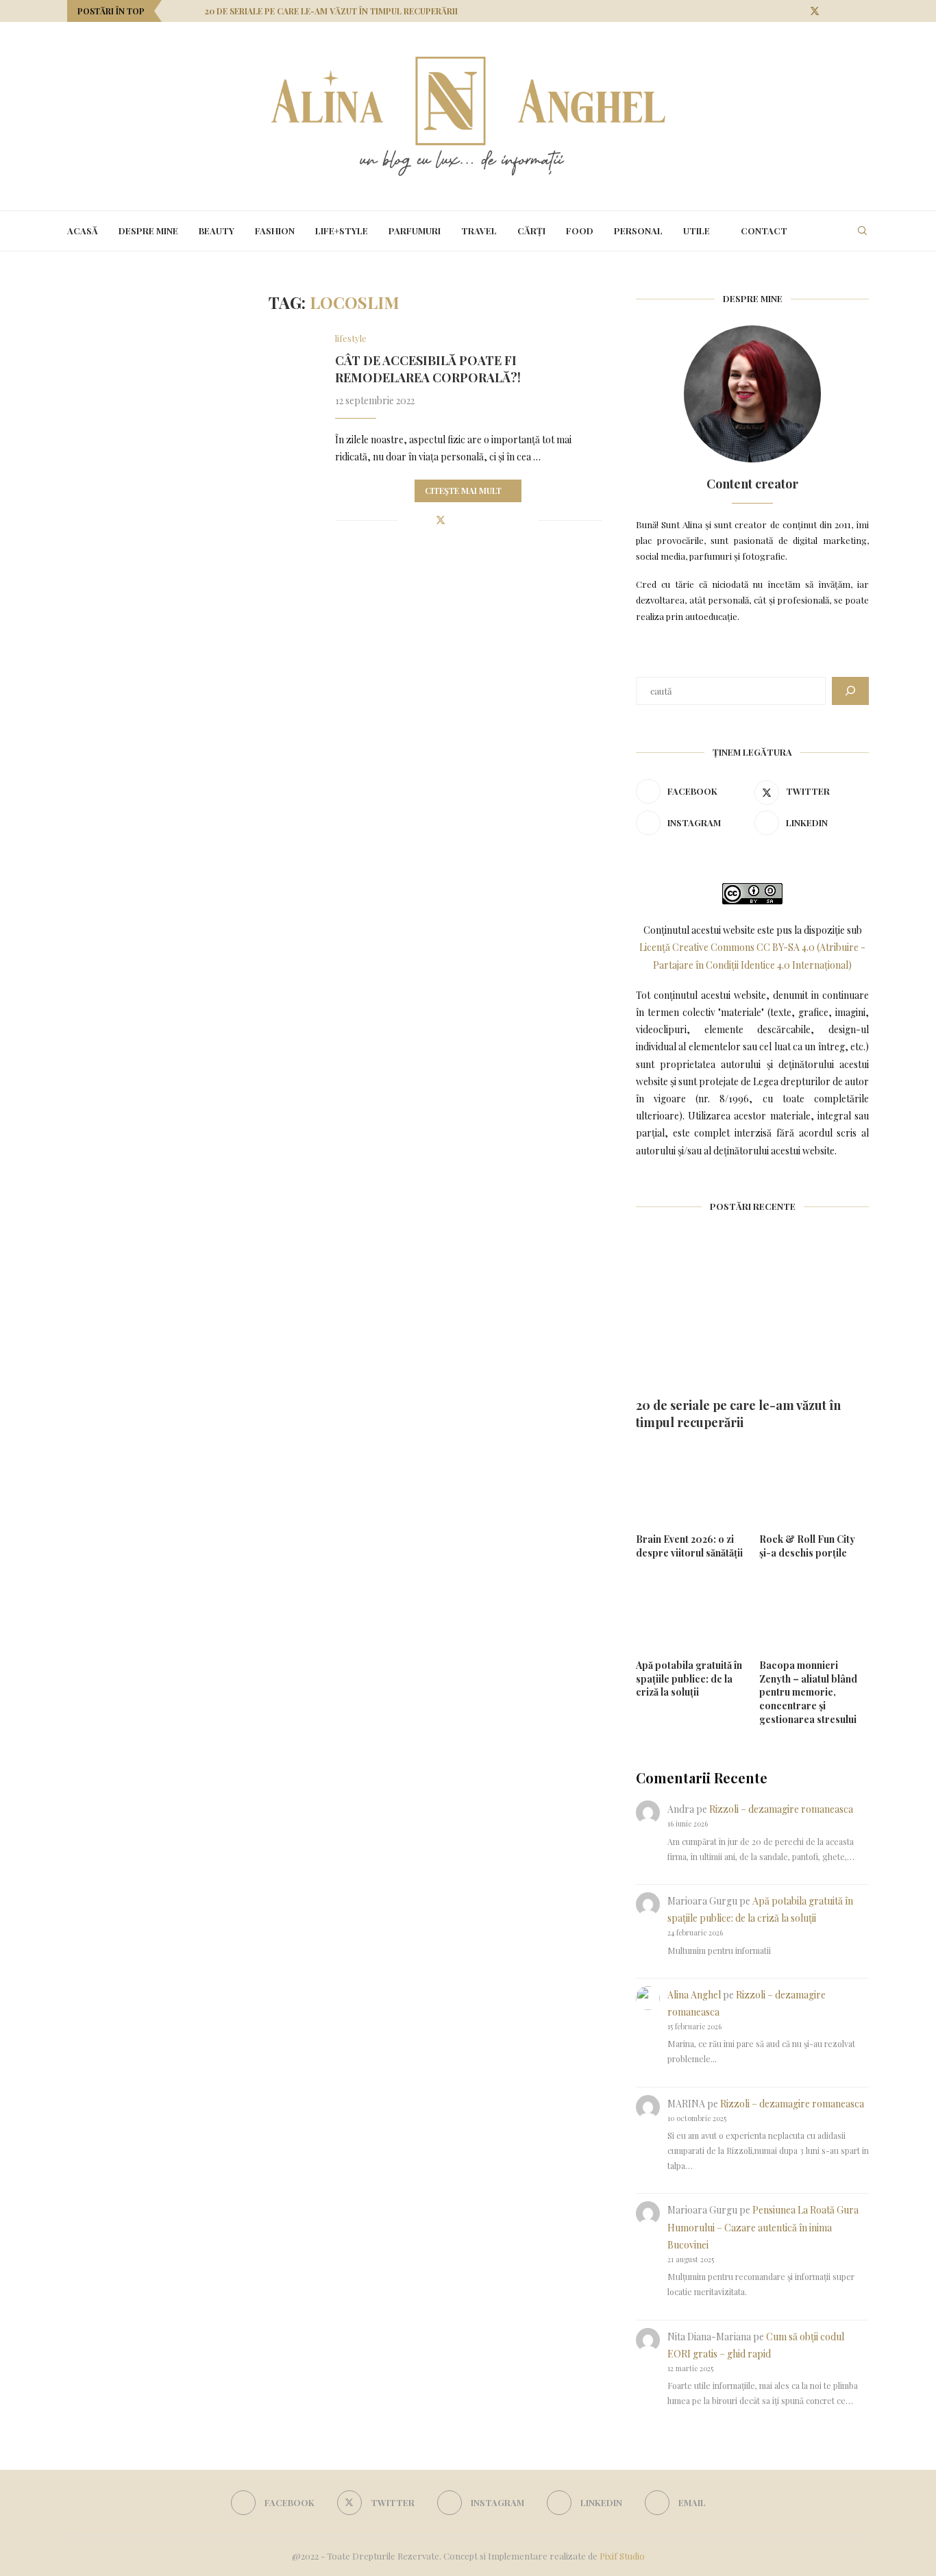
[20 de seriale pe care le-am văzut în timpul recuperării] (752, 1311)
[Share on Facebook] (425, 520)
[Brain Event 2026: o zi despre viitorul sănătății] (691, 1486)
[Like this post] (409, 520)
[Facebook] (797, 11)
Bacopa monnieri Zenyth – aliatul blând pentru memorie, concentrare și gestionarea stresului (808, 1692)
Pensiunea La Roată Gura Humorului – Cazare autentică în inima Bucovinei (763, 2227)
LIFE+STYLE (342, 231)
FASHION (275, 231)
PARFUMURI (415, 231)
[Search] (862, 231)
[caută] (850, 691)
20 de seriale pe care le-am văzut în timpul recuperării (331, 11)
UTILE (697, 231)
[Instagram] (832, 11)
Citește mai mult (463, 491)
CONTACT (764, 231)
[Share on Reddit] (485, 520)
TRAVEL (479, 231)
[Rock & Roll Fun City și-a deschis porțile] (814, 1486)
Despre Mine (148, 231)
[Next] (192, 11)
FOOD (580, 231)
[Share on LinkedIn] (470, 520)
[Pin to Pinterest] (456, 520)
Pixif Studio (622, 2556)
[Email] (865, 11)
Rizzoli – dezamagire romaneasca (781, 1809)
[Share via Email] (528, 520)
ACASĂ (83, 231)
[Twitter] (815, 11)
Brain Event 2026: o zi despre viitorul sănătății (689, 1546)
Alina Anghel (694, 1995)
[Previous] (175, 11)
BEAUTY (217, 231)
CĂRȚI (531, 231)
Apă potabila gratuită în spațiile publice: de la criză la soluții (689, 1679)
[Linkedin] (849, 11)
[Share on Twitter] (441, 520)
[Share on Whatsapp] (499, 520)
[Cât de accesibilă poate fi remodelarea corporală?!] (191, 415)
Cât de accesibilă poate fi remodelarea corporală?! (428, 369)
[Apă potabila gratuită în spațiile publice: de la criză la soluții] (691, 1612)
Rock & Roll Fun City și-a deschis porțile (807, 1546)
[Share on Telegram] (514, 520)
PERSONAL (638, 231)
